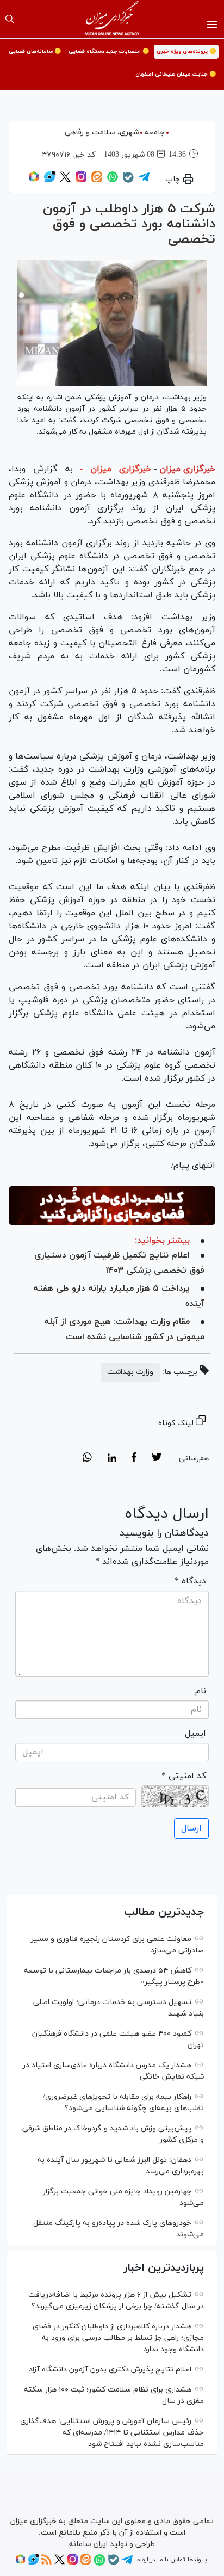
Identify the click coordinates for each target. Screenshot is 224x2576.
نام (201, 1691)
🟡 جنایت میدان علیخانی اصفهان (176, 74)
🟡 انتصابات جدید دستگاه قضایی (109, 51)
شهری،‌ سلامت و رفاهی (102, 133)
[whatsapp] (87, 1459)
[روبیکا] (34, 181)
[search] (10, 19)
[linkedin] (112, 1459)
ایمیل (195, 1734)
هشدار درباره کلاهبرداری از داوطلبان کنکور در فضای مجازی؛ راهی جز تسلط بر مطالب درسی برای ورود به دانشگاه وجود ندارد (118, 2338)
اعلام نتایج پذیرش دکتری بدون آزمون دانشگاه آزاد (110, 2369)
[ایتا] (97, 181)
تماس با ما (172, 2560)
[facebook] (134, 1459)
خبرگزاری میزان (187, 469)
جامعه (155, 133)
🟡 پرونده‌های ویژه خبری (186, 51)
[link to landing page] (112, 19)
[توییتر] (65, 181)
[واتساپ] (113, 181)
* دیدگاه (190, 1581)
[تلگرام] (144, 181)
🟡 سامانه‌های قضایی (35, 51)
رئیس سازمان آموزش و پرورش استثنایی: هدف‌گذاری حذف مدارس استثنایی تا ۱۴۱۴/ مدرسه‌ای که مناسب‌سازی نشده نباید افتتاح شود (112, 2433)
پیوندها (197, 2560)
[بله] (128, 181)
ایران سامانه (88, 2544)
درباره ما (145, 2560)
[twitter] (157, 1459)
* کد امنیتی (184, 1776)
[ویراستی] (49, 181)
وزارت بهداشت (130, 1372)
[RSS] (46, 2563)
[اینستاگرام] (81, 181)
